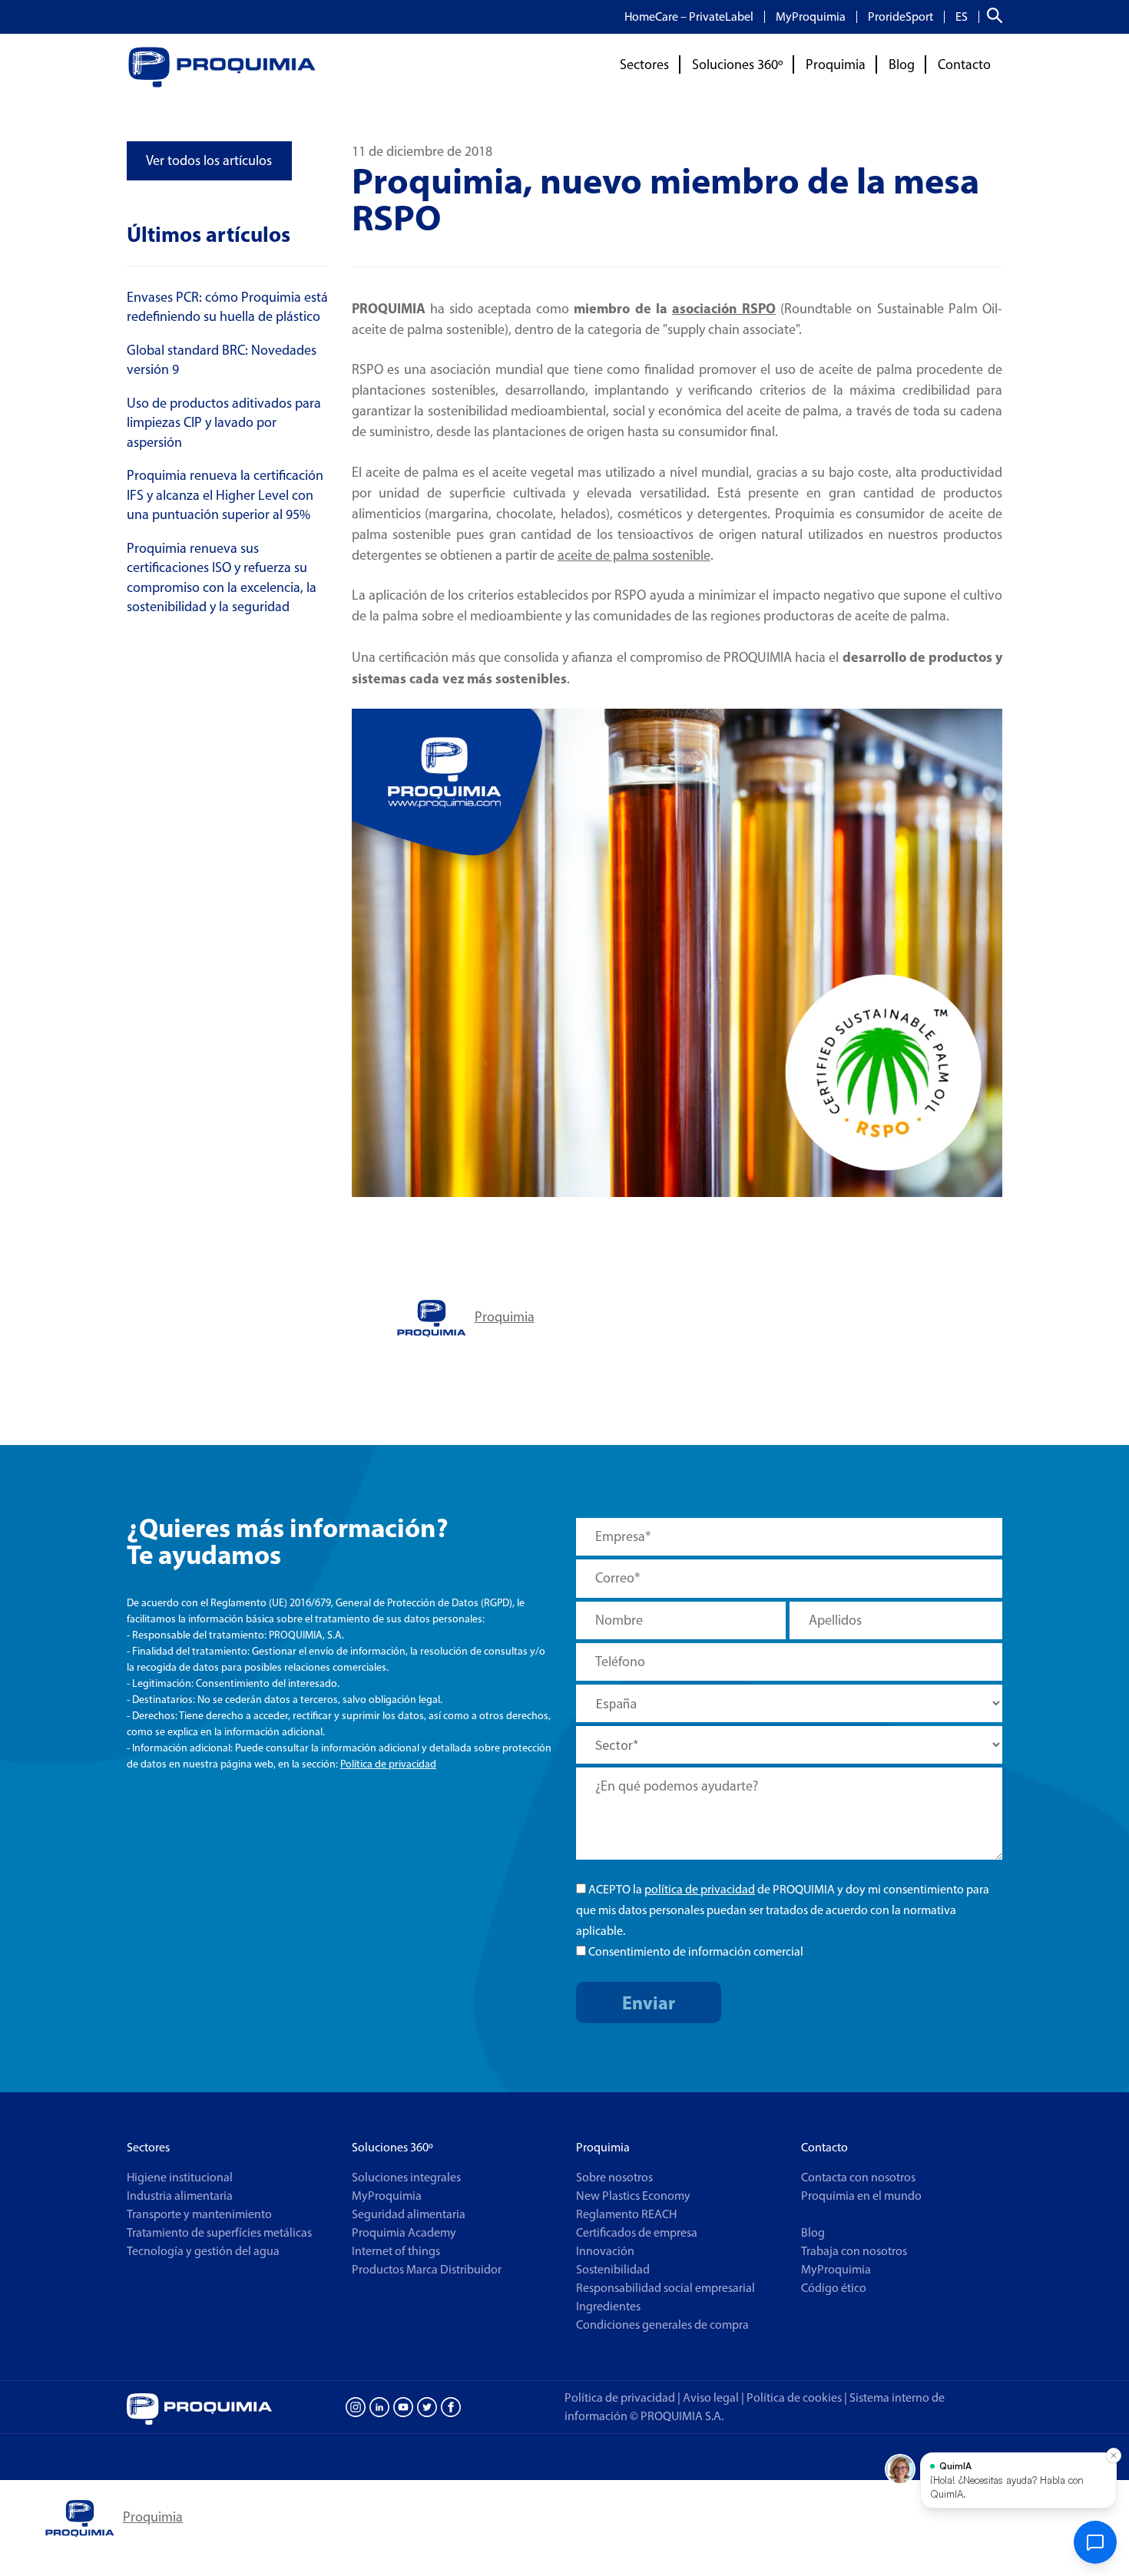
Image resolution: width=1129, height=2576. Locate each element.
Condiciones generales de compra (662, 2325)
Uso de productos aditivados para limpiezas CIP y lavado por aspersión (224, 423)
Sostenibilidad (613, 2269)
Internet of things (396, 2251)
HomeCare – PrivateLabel (689, 17)
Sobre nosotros (614, 2177)
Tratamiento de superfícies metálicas (219, 2232)
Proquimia (836, 64)
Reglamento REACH (626, 2214)
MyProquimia (811, 17)
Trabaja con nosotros (854, 2251)
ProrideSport (901, 17)
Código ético (834, 2288)
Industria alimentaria (180, 2196)
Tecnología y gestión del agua (203, 2251)
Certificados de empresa (637, 2232)
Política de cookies (797, 2397)
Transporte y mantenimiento (199, 2214)
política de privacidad (700, 1889)
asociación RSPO (724, 308)
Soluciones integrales (406, 2177)
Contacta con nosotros (858, 2177)
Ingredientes (608, 2306)
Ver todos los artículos (209, 160)
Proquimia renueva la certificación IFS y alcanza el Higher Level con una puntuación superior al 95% (225, 495)
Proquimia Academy (404, 2232)
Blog (902, 64)
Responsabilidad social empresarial (665, 2288)
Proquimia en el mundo (861, 2196)
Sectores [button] (644, 64)
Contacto (964, 64)
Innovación (605, 2251)
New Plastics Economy (633, 2196)
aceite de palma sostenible (634, 555)
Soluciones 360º (737, 64)
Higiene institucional (180, 2177)
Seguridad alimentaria (409, 2214)
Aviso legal (711, 2397)
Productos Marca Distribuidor (427, 2269)
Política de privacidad (388, 1764)
